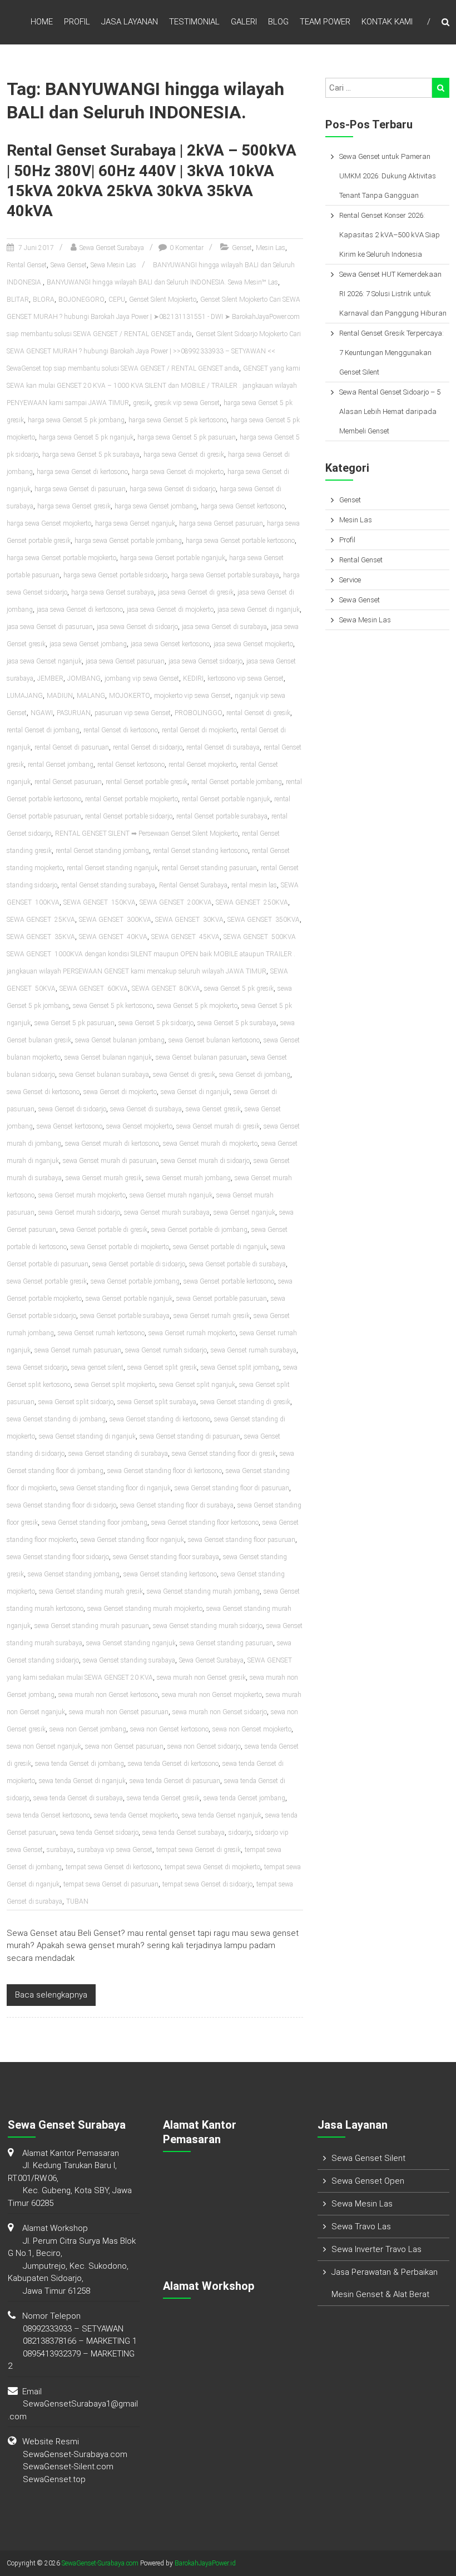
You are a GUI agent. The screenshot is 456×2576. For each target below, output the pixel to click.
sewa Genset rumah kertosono (101, 1333)
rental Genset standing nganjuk (112, 868)
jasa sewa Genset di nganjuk (259, 610)
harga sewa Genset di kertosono (82, 472)
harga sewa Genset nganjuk (135, 523)
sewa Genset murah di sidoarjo (205, 1161)
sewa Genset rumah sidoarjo (166, 1350)
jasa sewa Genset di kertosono (80, 610)
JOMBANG (84, 678)
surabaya (60, 1850)
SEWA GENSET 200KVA (176, 902)
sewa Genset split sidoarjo (76, 1402)
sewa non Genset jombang (88, 1729)
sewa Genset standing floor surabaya (166, 1557)
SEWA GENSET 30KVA (189, 920)
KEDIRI (193, 678)
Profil (77, 22)
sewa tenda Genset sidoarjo (99, 1833)
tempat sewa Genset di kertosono (113, 1867)
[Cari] (441, 88)
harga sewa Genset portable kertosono (240, 541)
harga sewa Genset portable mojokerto (61, 558)
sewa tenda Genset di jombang (80, 1764)
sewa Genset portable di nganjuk (220, 1247)
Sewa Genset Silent (368, 2158)
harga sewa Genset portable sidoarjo (115, 575)
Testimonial (194, 22)
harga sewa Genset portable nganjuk (173, 558)
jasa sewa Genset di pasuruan (50, 627)
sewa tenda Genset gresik (163, 1798)
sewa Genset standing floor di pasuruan (232, 1488)
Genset (242, 248)
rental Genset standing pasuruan (209, 868)
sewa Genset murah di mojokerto (210, 1144)
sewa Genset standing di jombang (56, 1419)
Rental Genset (27, 265)
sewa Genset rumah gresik (212, 1316)
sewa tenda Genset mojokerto (136, 1815)
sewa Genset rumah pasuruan (78, 1350)
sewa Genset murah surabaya (167, 1212)
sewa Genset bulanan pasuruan (201, 1057)
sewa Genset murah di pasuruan (110, 1161)
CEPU (117, 299)
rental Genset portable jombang (237, 782)
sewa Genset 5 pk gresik (239, 989)
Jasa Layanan (130, 22)
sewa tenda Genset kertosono (48, 1815)
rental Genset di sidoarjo (148, 747)
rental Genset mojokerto (202, 765)
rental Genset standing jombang (102, 851)
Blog (278, 22)
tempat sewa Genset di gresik (199, 1850)
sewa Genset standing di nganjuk (87, 1436)
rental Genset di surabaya (223, 747)
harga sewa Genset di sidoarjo (173, 489)
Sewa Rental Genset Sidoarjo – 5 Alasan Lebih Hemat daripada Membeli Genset (390, 411)
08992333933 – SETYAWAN (73, 2329)
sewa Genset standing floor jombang (95, 1522)
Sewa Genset (69, 265)
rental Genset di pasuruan (72, 747)
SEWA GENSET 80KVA (166, 989)
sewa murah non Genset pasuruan (119, 1712)
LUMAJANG (25, 696)
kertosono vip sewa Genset (246, 678)
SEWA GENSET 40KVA (113, 937)
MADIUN (60, 696)
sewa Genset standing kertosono (170, 1574)
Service (350, 580)
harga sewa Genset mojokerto (49, 523)
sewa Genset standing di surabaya (118, 1454)
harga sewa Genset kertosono (243, 506)
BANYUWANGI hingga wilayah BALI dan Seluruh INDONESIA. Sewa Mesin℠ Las (162, 282)
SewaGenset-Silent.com (68, 2467)
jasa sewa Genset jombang (88, 644)
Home (42, 22)
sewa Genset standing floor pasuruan (242, 1540)
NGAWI (42, 713)
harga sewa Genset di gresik (184, 455)
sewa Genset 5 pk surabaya (237, 1023)
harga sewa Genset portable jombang (128, 541)
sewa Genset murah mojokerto (82, 1195)
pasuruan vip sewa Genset (133, 713)
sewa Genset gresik (213, 1109)
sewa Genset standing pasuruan (226, 1643)
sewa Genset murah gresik (104, 1178)
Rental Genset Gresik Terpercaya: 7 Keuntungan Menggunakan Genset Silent (391, 353)
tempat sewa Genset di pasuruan (111, 1884)
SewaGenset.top (54, 2479)
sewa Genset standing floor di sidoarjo (61, 1505)
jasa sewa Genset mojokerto (253, 644)
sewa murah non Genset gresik (201, 1678)
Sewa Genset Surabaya (112, 248)
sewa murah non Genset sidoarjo (220, 1712)
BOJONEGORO (81, 299)
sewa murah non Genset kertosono (108, 1695)
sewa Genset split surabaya (157, 1402)
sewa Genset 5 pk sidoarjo (156, 1023)
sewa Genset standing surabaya (129, 1660)
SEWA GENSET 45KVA (185, 937)
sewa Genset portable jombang (135, 1281)
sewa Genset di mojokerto (120, 1092)
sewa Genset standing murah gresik (91, 1591)
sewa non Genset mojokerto (252, 1729)
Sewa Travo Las (361, 2226)
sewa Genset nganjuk (244, 1212)
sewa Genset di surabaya (146, 1109)
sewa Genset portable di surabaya (237, 1264)
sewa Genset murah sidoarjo (79, 1212)
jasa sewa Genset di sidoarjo (137, 627)
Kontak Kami (387, 22)
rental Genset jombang (61, 765)
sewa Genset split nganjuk (197, 1385)
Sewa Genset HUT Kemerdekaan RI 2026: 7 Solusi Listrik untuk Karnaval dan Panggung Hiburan (393, 294)
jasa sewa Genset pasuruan (125, 661)
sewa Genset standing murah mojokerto (145, 1609)
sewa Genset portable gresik (47, 1281)
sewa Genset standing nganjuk (131, 1643)
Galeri (244, 22)
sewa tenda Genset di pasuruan (175, 1781)
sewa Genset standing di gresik (245, 1402)
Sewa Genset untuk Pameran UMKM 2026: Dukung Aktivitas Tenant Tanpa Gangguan (388, 176)
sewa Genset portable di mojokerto (120, 1247)
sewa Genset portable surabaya (125, 1316)
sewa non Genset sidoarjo (204, 1746)
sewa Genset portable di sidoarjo (139, 1264)
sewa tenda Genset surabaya (184, 1833)
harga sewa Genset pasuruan (221, 523)
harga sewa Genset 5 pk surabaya (91, 455)
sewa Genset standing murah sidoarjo (208, 1626)
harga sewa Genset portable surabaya (225, 575)
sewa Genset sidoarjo (37, 1367)
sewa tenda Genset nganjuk (222, 1815)
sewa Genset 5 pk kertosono (113, 1006)
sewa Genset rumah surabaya (254, 1350)
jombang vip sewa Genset (142, 678)
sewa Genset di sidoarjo (72, 1109)
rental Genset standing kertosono (200, 851)
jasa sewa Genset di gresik (196, 592)
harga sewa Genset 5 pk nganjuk (86, 437)
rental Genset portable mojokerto (132, 799)
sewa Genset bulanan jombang (120, 1040)
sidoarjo (240, 1833)
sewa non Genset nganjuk (44, 1746)
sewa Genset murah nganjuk (171, 1195)
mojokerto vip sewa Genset (192, 696)
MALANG (91, 696)
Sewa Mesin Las (113, 265)
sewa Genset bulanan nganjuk (108, 1057)
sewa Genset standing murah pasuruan (92, 1626)
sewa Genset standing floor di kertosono (165, 1471)
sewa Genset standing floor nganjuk (132, 1540)
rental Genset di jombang (43, 730)
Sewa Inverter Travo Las (376, 2249)
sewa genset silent (97, 1367)
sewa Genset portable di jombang (199, 1230)
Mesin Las (271, 248)
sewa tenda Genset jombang (244, 1798)
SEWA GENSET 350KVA (264, 920)
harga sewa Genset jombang (156, 506)
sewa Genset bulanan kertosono (214, 1040)
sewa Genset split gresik (162, 1367)
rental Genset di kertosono (121, 730)
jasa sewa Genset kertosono (170, 644)
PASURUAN (74, 713)
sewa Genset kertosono (70, 1126)
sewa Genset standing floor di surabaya (177, 1505)
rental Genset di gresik (258, 713)
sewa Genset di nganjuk (195, 1092)
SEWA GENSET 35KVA (41, 937)
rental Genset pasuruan (68, 782)
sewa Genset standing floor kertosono (205, 1522)
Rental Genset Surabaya (193, 885)
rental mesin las (254, 885)
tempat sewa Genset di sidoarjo (207, 1884)
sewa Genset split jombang (240, 1367)
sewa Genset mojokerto (139, 1126)
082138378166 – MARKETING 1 (80, 2341)
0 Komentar (187, 248)
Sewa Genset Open (368, 2181)
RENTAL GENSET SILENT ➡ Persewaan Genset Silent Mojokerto (147, 833)
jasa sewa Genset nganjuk (44, 661)
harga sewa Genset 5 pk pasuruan (187, 437)
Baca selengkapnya (51, 1995)
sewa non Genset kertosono (169, 1729)
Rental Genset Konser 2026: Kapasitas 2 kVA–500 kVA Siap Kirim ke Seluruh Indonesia (390, 235)
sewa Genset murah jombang (188, 1178)
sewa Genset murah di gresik (218, 1126)
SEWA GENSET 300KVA (115, 920)
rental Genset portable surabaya (222, 816)
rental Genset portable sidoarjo (129, 816)
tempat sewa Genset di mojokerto (212, 1867)
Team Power (325, 22)
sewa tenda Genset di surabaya (78, 1798)
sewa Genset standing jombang (74, 1574)
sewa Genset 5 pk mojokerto (197, 1006)
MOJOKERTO (130, 696)
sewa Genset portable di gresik (104, 1230)
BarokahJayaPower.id (205, 2563)
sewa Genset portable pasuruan (222, 1299)
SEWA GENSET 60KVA (94, 989)
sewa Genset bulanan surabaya (104, 1075)
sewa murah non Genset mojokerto (212, 1695)
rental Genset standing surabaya (108, 885)
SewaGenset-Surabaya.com (75, 2454)
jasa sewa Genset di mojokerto (170, 610)
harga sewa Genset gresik (74, 506)
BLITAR (18, 299)
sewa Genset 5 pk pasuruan (75, 1023)
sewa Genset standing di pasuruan (190, 1436)
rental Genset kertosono (131, 765)
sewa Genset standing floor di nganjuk (115, 1488)
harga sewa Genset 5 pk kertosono (178, 420)
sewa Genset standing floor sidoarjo (58, 1557)
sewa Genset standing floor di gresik (224, 1454)
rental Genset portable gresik (147, 782)
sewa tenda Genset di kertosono (173, 1764)
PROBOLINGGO (199, 713)
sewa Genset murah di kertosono (112, 1144)
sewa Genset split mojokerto (115, 1385)
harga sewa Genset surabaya (113, 592)
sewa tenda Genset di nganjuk (82, 1781)
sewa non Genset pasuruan (124, 1746)
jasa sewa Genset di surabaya (224, 627)
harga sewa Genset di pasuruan (80, 489)
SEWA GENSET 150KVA (100, 902)
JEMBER (50, 678)
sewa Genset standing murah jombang (203, 1591)
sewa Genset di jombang (255, 1075)
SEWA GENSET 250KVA (252, 902)
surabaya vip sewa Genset (115, 1850)
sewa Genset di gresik (184, 1075)
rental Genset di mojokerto (199, 730)
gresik (142, 403)
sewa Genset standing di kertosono (160, 1419)
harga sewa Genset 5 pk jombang (76, 420)
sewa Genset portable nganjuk (129, 1299)
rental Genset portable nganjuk (226, 799)
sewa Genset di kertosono (43, 1092)
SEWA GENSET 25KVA (41, 920)
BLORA (44, 299)
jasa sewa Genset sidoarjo (205, 661)
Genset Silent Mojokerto (163, 299)
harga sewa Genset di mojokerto (178, 472)
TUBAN (77, 1901)
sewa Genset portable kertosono (229, 1281)
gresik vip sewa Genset (187, 403)
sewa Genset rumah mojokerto (192, 1333)
